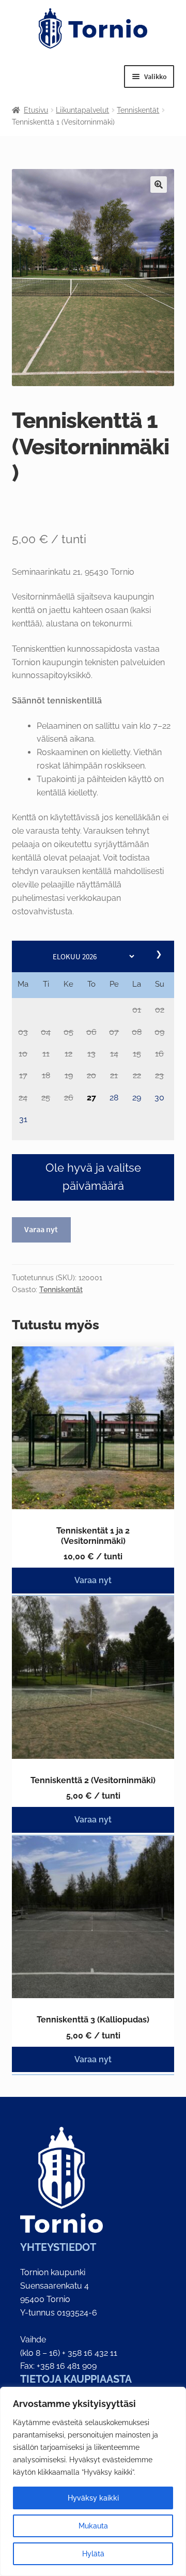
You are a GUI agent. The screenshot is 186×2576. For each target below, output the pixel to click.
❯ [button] (160, 954)
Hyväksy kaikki (93, 2498)
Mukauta (93, 2526)
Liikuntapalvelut (82, 110)
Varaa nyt (41, 1229)
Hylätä (93, 2554)
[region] (93, 2481)
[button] (137, 1011)
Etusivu (36, 110)
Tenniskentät (138, 110)
